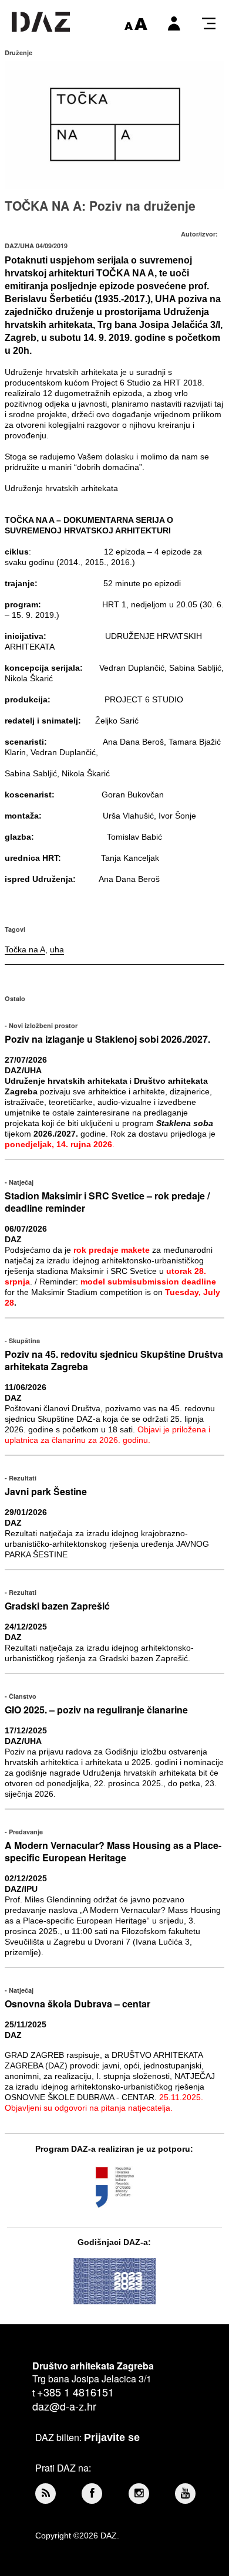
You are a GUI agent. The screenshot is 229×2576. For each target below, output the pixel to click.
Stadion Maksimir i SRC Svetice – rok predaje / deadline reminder (107, 1202)
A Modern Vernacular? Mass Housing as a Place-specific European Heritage (113, 1851)
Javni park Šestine (46, 1491)
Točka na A (25, 949)
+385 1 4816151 (75, 2392)
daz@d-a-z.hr (64, 2406)
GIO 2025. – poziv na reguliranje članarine (96, 1710)
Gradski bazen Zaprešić (57, 1606)
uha (57, 949)
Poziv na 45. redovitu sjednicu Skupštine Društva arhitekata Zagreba (114, 1360)
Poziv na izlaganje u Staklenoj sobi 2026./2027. (107, 1039)
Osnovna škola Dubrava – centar (78, 2004)
